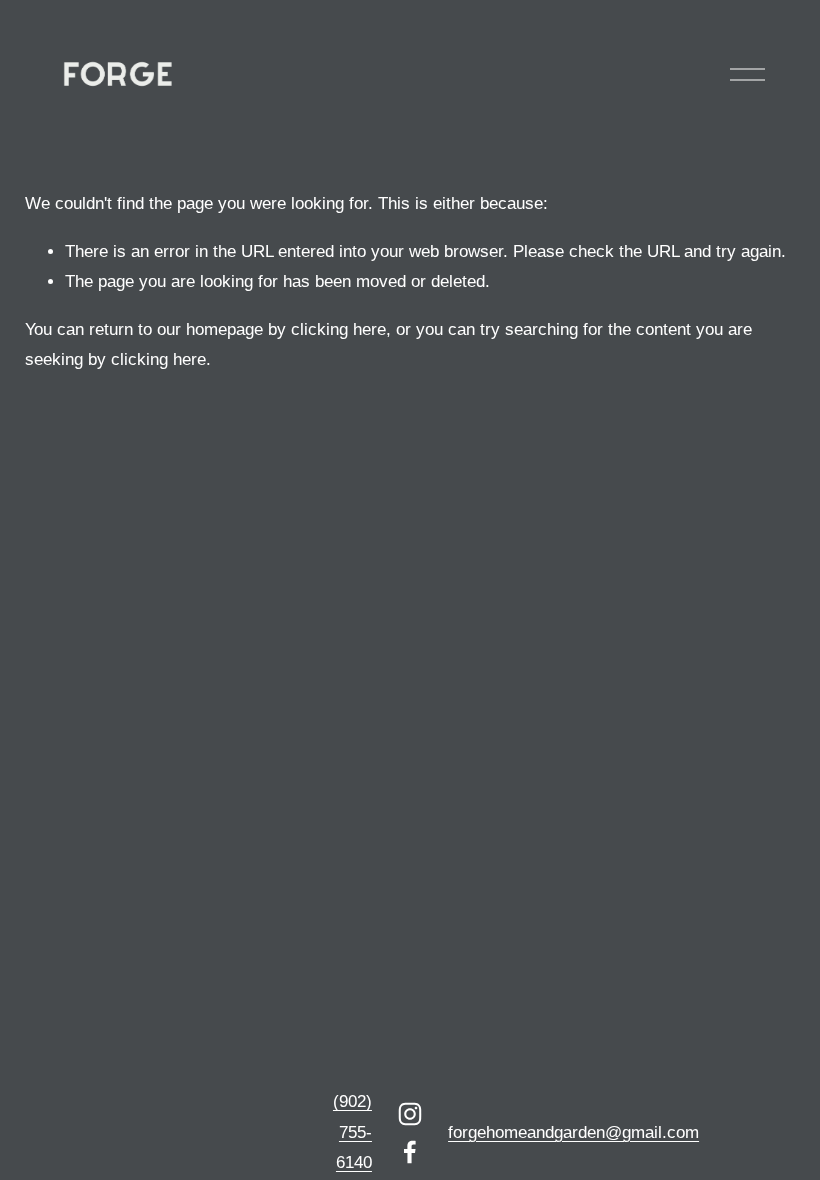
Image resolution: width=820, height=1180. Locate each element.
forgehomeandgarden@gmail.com (573, 1132)
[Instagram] (410, 1114)
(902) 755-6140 (352, 1132)
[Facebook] (410, 1152)
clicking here (338, 329)
